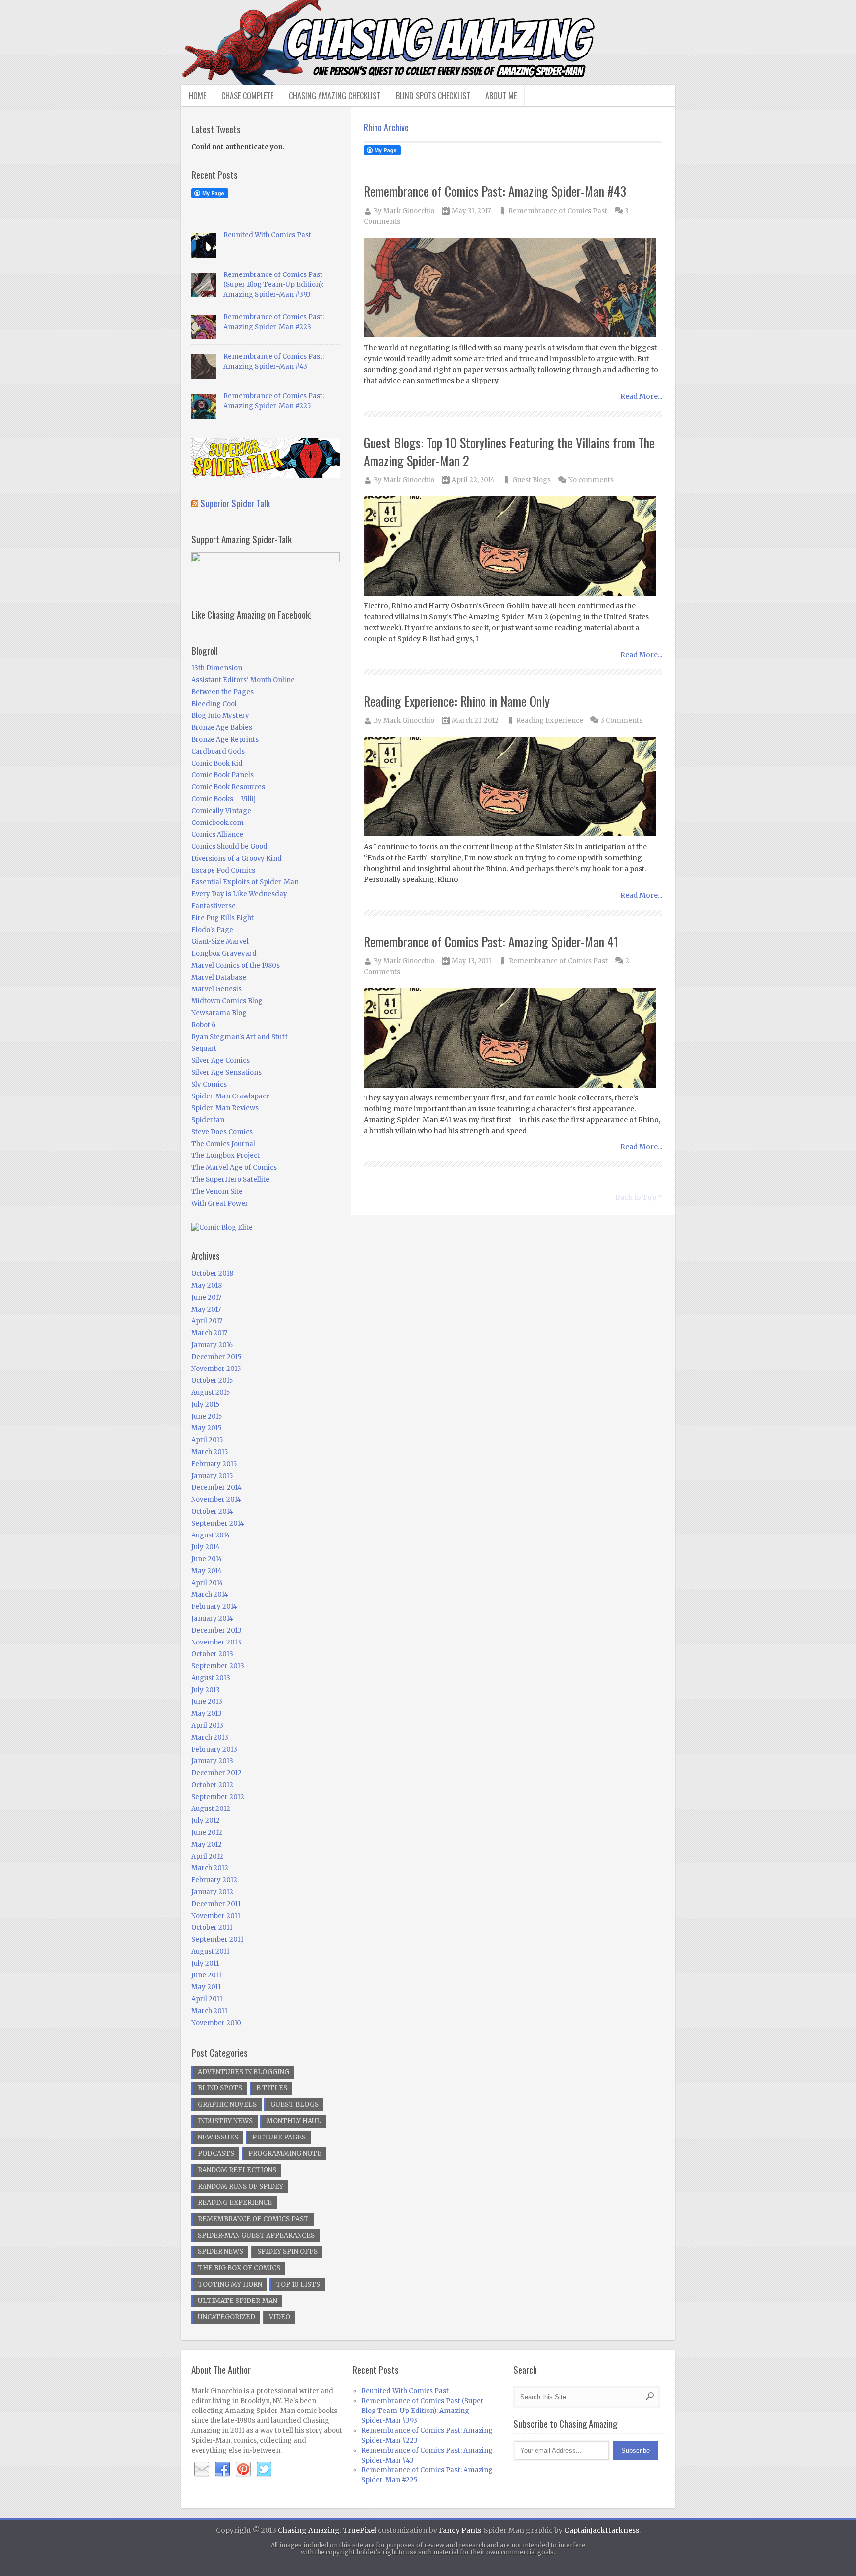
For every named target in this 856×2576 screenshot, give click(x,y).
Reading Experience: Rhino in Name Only (457, 701)
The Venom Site (217, 1191)
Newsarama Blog (219, 1013)
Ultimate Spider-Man (238, 2301)
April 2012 (207, 1856)
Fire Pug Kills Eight (222, 918)
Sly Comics (209, 1084)
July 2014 (206, 1547)
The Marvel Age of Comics (234, 1168)
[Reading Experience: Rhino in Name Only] (513, 788)
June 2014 (207, 1559)
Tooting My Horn (230, 2284)
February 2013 (214, 1749)
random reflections (237, 2170)
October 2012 (212, 1785)
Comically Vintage (221, 811)
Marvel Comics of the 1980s (236, 965)
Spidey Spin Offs (287, 2252)
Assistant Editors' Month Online (243, 680)
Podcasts (216, 2154)
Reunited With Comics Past (267, 235)
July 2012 (206, 1821)
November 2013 (216, 1642)
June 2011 (206, 1975)
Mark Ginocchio (409, 211)
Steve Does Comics (222, 1132)
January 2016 (212, 1345)
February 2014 (214, 1607)
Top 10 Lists (298, 2284)
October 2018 (212, 1274)
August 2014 (211, 1535)
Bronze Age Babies (222, 728)
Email (202, 2469)
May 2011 (206, 1987)
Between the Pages (222, 692)
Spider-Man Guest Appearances (256, 2235)
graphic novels (227, 2105)
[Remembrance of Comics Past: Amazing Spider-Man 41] (513, 1039)
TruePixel (360, 2530)
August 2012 (211, 1809)
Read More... (641, 396)
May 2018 (207, 1286)
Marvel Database (219, 977)
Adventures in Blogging (243, 2072)
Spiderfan (208, 1120)
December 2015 (216, 1357)
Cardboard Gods (218, 751)
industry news (225, 2121)
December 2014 (216, 1488)
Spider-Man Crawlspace (231, 1096)
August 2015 (211, 1393)
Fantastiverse (214, 906)
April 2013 (207, 1726)
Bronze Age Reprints (225, 740)
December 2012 (216, 1773)
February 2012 (214, 1880)
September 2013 (218, 1666)
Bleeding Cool (214, 704)
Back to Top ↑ (639, 1197)
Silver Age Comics (220, 1061)
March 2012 (210, 1868)
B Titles (272, 2088)
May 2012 (207, 1844)
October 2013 (212, 1654)
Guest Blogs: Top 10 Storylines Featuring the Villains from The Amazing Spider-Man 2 (509, 452)
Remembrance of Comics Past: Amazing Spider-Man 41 (491, 942)
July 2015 (205, 1404)
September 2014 (218, 1523)
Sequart (204, 1049)
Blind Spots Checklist (433, 96)
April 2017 (207, 1321)
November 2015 (216, 1369)
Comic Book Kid (217, 763)
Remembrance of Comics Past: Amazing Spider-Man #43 (495, 191)
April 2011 (207, 1999)
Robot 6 (203, 1025)
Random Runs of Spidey (241, 2186)
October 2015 (212, 1381)
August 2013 (211, 1678)
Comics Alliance (217, 835)
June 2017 (206, 1297)
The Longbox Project (225, 1156)
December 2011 (216, 1904)
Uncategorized (226, 2317)
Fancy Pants (460, 2530)
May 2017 (206, 1309)
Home (197, 96)
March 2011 (209, 2011)
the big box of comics (239, 2268)
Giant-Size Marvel (220, 942)
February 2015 (214, 1464)
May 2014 (207, 1571)
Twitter (264, 2469)
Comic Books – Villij (223, 799)
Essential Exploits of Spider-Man (245, 882)
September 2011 (217, 1940)
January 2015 (212, 1476)
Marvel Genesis (216, 989)
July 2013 (206, 1690)
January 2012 (212, 1892)
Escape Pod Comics (223, 870)
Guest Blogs (532, 480)
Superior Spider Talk (235, 503)
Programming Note (285, 2154)
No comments (591, 480)
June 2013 (207, 1702)
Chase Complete (247, 96)
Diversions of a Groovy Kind (237, 858)
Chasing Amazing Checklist (335, 96)
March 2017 (209, 1333)
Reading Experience (550, 721)
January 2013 (212, 1761)
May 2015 (206, 1428)
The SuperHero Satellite (230, 1179)
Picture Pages (279, 2137)
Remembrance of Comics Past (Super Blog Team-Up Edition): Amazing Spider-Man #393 (273, 285)
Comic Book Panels (222, 775)
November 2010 (216, 2023)
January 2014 (212, 1618)
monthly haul (294, 2121)
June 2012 (207, 1833)
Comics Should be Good (229, 847)
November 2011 (216, 1916)
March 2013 (210, 1737)
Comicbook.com (217, 823)
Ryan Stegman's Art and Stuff (240, 1037)
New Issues (218, 2137)
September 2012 (218, 1797)
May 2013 (207, 1714)
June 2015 (207, 1416)
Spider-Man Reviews (225, 1108)
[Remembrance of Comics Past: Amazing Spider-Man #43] (513, 289)
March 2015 (210, 1452)
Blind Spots (220, 2088)
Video (280, 2317)
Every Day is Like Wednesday (239, 894)
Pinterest (243, 2469)
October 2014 (212, 1511)
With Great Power (220, 1203)
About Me (501, 96)
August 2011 (210, 1951)
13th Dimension (217, 668)
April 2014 (207, 1583)
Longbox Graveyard (224, 954)
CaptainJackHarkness (602, 2530)
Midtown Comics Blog (227, 1001)
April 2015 (207, 1440)
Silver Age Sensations (226, 1072)
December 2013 (216, 1630)
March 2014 (210, 1595)
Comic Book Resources (228, 787)
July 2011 (205, 1963)
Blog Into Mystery (220, 716)
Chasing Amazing (309, 2530)
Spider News (220, 2252)
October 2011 (212, 1928)
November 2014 (216, 1500)
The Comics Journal (223, 1144)
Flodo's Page (212, 930)
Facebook (222, 2469)
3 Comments (621, 721)
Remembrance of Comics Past (558, 211)
